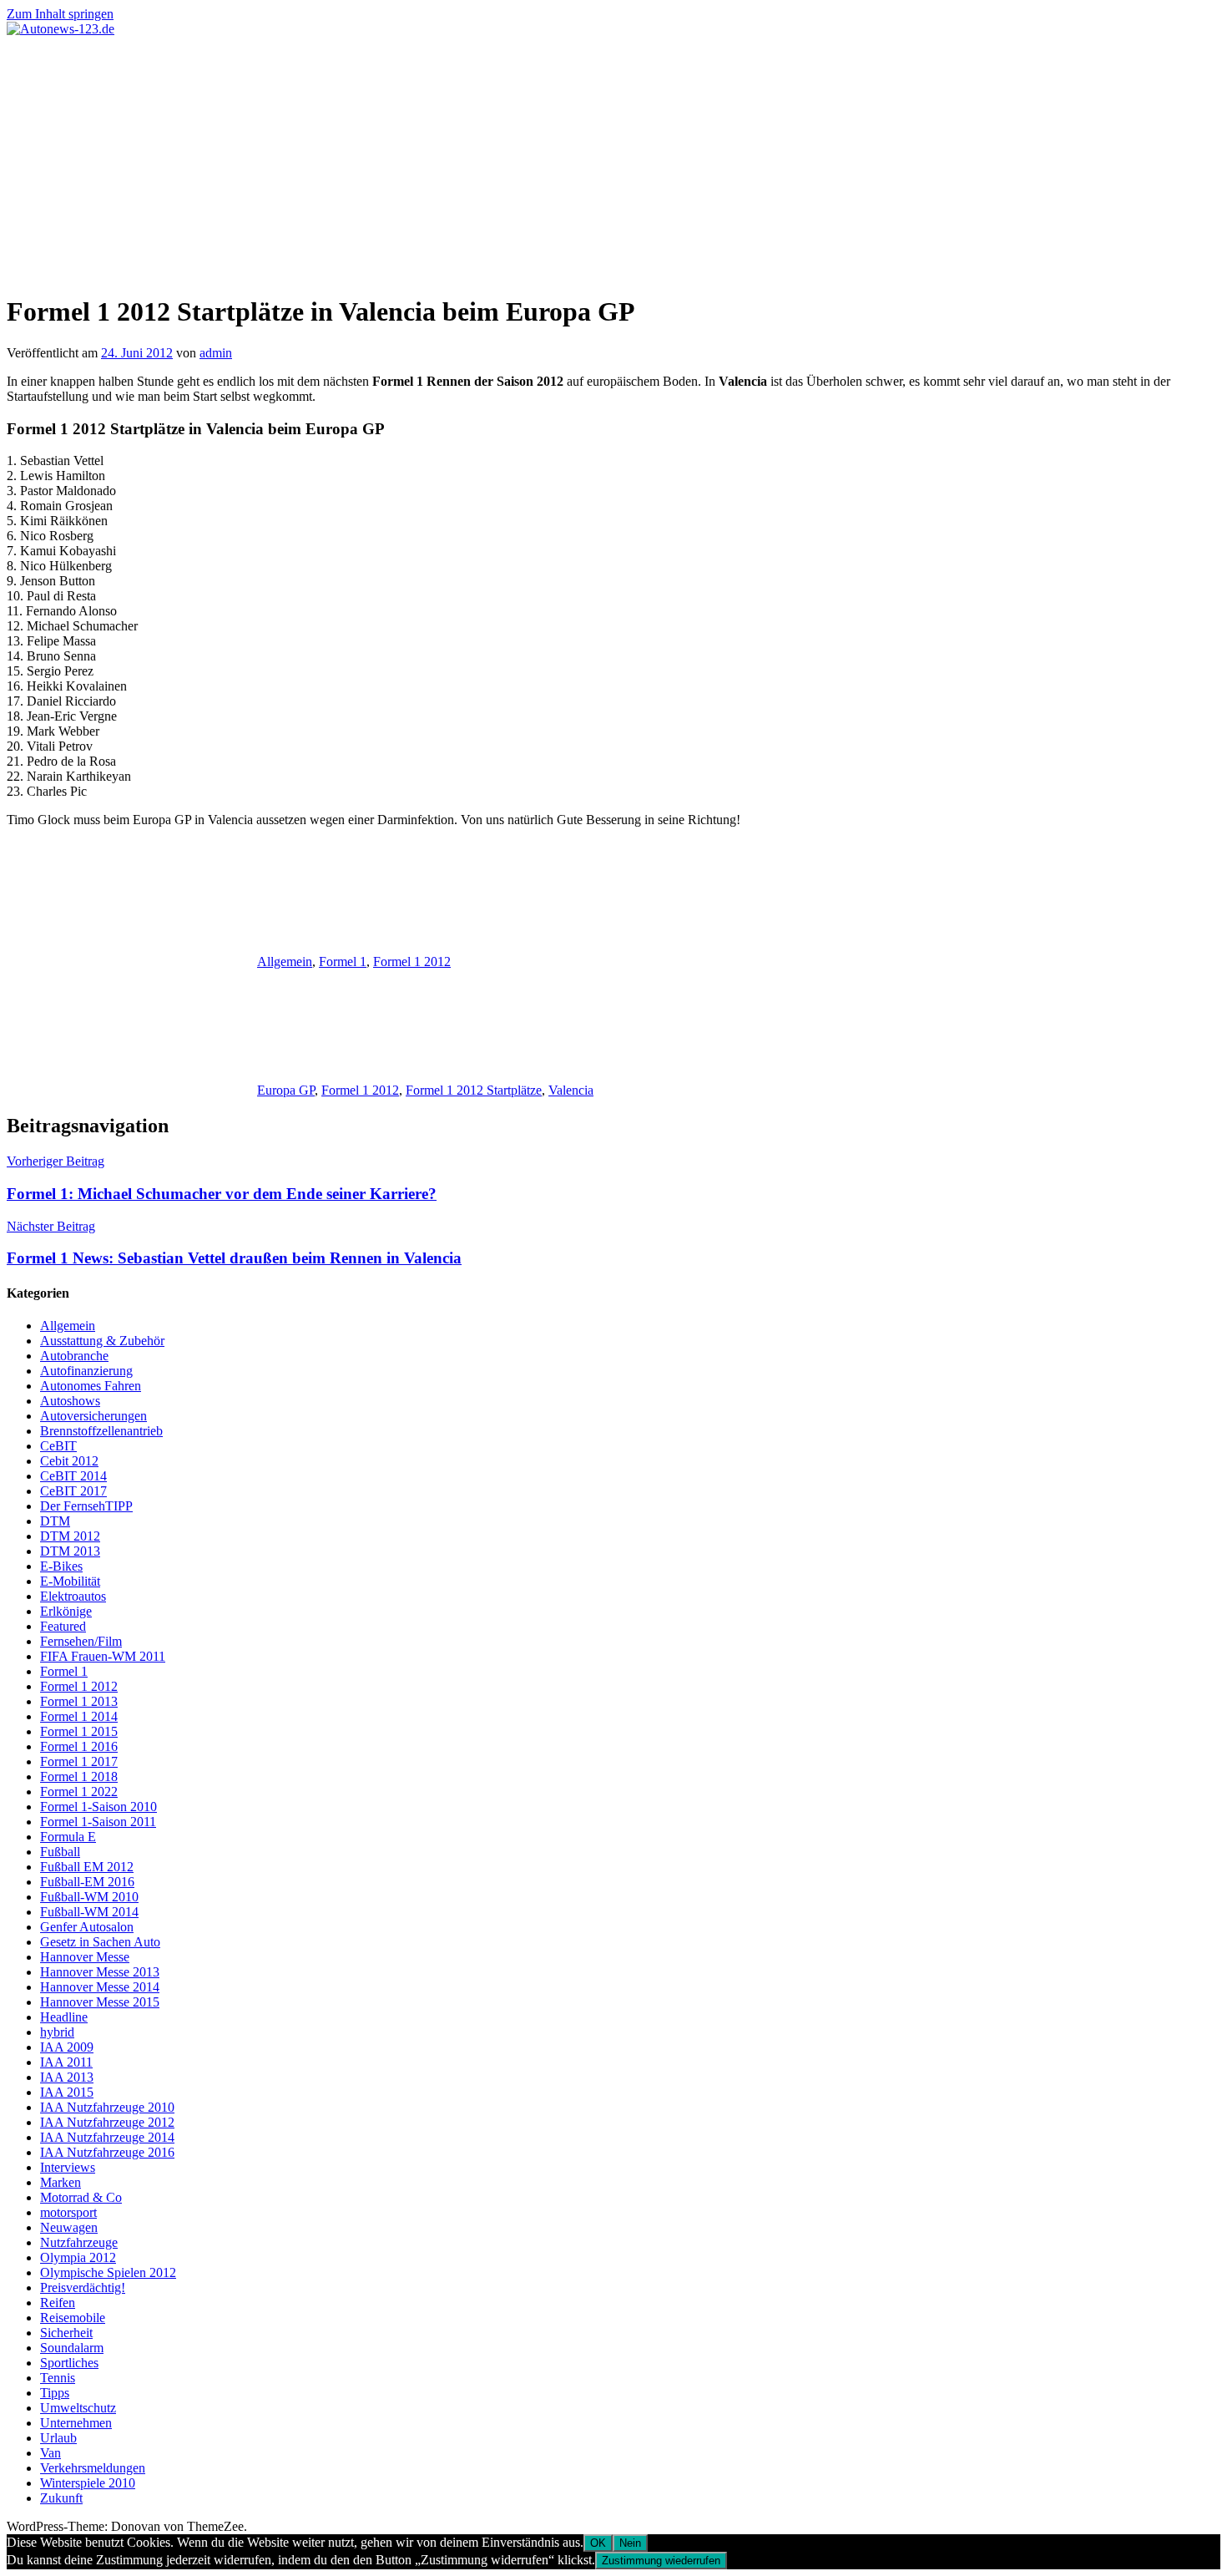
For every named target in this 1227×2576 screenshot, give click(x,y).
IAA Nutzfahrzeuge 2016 (107, 2152)
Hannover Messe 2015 (100, 2002)
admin (216, 353)
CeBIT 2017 (73, 1491)
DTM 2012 (70, 1536)
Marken (61, 2182)
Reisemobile (73, 2318)
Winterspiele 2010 (88, 2483)
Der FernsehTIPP (86, 1506)
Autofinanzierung (86, 1371)
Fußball (60, 1852)
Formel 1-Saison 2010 (98, 1807)
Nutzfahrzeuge (79, 2242)
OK (598, 2543)
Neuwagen (69, 2227)
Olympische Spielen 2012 (108, 2272)
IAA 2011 (66, 2062)
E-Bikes (61, 1566)
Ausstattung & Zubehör (102, 1341)
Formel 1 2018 (79, 1776)
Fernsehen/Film (81, 1641)
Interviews (68, 2167)
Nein (630, 2543)
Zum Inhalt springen (60, 14)
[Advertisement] (613, 162)
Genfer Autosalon (87, 1927)
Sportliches (69, 2363)
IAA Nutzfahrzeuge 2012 (107, 2122)
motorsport (68, 2212)
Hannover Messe (85, 1957)
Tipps (55, 2393)
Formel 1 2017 (79, 1761)
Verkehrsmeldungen (93, 2468)
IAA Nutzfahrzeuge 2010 (107, 2107)
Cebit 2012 (69, 1461)
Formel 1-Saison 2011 (98, 1822)
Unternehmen (76, 2423)
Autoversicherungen (93, 1416)
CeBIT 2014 (73, 1476)
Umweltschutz (78, 2408)
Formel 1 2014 (79, 1716)
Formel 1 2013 (79, 1701)
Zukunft (61, 2498)
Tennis (58, 2378)
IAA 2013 (67, 2077)
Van (50, 2453)
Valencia (571, 1090)
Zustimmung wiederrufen (661, 2561)
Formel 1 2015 (79, 1731)
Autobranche (74, 1356)
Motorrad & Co (81, 2197)
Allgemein (285, 962)
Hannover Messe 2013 (100, 1972)
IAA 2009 (67, 2047)
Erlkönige (66, 1611)
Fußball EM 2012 (87, 1867)
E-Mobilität (70, 1581)
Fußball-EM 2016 (87, 1882)
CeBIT (58, 1446)
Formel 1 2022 (79, 1792)
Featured (63, 1626)
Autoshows (70, 1401)
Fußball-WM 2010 (89, 1897)
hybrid (57, 2032)
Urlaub (58, 2438)
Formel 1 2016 (79, 1746)
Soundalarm (72, 2348)
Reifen (58, 2303)
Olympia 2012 (78, 2257)
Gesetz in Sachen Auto (100, 1942)
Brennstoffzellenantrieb (101, 1431)
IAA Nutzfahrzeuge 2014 (107, 2137)
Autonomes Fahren (91, 1386)
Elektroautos (73, 1596)
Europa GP (286, 1090)
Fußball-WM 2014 (89, 1912)
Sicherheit (66, 2333)
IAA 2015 (67, 2092)
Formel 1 (343, 962)
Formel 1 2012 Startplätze (474, 1090)
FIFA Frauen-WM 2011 (103, 1656)
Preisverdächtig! (83, 2288)
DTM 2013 (70, 1551)
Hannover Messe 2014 (100, 1987)
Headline (64, 2017)
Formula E (68, 1837)
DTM (55, 1521)
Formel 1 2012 (412, 962)
